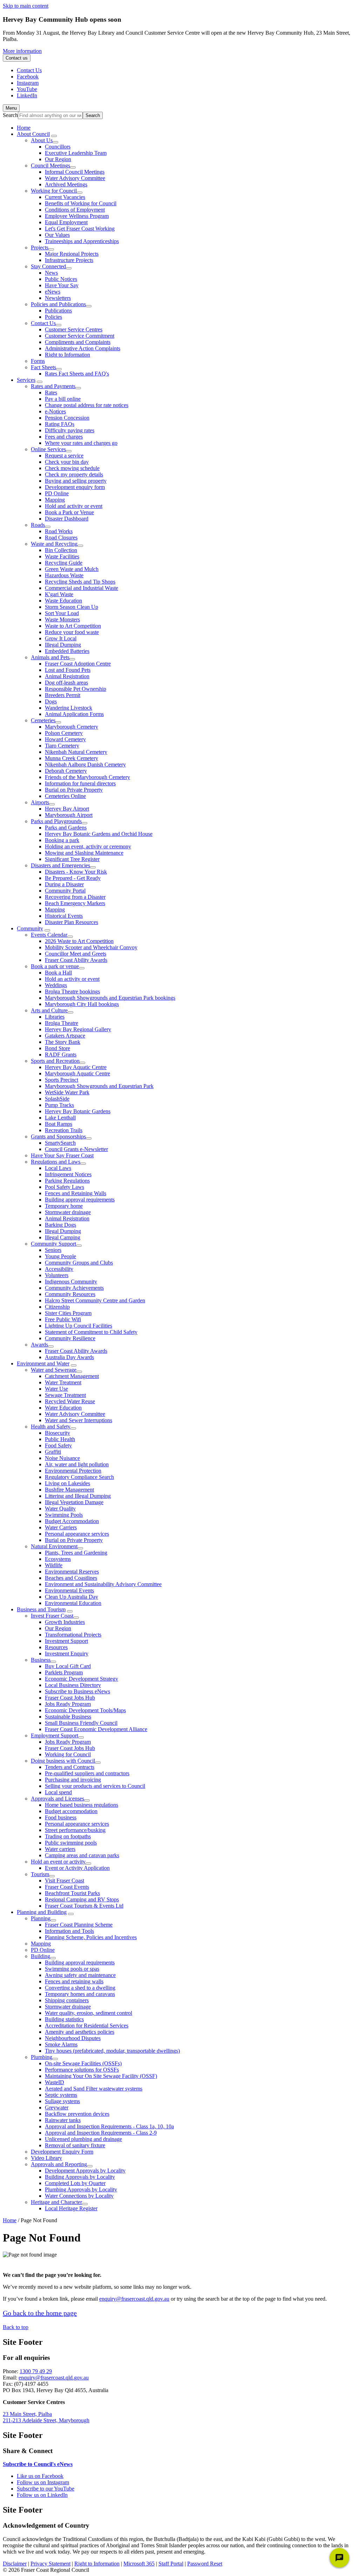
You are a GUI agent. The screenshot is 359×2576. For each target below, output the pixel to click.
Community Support (53, 1244)
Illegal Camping (63, 1237)
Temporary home (64, 1206)
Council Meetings (50, 166)
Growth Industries (65, 1622)
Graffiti (53, 1452)
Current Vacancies (65, 197)
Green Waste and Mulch (72, 569)
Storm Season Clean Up (72, 607)
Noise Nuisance (62, 1458)
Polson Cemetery (64, 733)
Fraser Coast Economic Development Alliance (96, 1729)
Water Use (56, 1389)
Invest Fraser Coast (52, 1616)
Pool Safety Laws (65, 1187)
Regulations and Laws (56, 1162)
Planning (41, 1918)
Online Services (48, 449)
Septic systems (61, 2095)
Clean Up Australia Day (72, 1597)
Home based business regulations (82, 1805)
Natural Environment (54, 1546)
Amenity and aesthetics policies (80, 2032)
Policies (53, 317)
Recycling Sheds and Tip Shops (80, 582)
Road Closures (61, 538)
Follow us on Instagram (43, 2482)
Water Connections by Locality (79, 2196)
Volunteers (57, 1275)
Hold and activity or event (74, 506)
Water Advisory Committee (75, 178)
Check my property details (74, 474)
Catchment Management (72, 1376)
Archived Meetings (66, 184)
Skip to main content (26, 6)
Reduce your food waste (72, 632)
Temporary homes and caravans (80, 1994)
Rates (51, 392)
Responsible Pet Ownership (76, 689)
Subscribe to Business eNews (77, 1691)
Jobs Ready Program (68, 1704)
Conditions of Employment (75, 210)
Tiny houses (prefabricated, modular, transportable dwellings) (112, 2051)
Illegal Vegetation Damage (74, 1502)
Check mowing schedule (72, 468)
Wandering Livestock (69, 708)
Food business (61, 1817)
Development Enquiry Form (62, 2152)
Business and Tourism (41, 1609)
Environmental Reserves (72, 1572)
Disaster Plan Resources (72, 922)
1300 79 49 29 (36, 2371)
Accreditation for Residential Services (87, 2026)
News (51, 273)
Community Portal (65, 891)
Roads (38, 525)
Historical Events (64, 916)
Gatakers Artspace (65, 1036)
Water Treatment (63, 1382)
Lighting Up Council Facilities (79, 1326)
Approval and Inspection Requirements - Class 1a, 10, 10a (109, 2126)
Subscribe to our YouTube (46, 2489)
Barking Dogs (60, 1225)
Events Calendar (49, 935)
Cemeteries (43, 720)
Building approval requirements (80, 1200)
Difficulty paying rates (70, 430)
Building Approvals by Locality (80, 2177)
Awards (39, 1345)
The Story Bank (63, 1042)
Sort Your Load (62, 613)
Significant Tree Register (72, 859)
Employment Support (55, 1735)
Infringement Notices (68, 1174)
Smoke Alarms (61, 2044)
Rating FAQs (60, 424)
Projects (40, 247)
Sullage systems (62, 2101)
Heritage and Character (56, 2202)
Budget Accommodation (72, 1521)
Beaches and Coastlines (71, 1578)
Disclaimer (15, 2564)
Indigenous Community (71, 1282)
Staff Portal (171, 2564)
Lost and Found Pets (68, 670)
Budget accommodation (71, 1811)
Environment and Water (43, 1363)
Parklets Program (64, 1672)
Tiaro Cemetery (62, 746)
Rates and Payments (53, 386)
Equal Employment (66, 222)
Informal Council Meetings (75, 172)
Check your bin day (67, 462)
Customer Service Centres (74, 329)
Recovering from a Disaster (75, 897)
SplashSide (57, 1099)
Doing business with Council (63, 1761)
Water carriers (60, 1849)
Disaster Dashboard (67, 519)
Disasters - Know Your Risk (76, 872)
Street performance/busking (75, 1830)
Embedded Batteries (67, 651)
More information (22, 51)
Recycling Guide (64, 563)
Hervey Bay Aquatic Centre (76, 1067)
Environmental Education (73, 1603)
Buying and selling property (76, 481)
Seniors (53, 1250)
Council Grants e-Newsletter (76, 1149)
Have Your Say (62, 285)
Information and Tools (69, 1931)
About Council (33, 134)
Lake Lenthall (60, 1118)
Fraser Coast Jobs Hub (70, 1698)
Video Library (46, 2158)
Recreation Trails (64, 1130)
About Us (42, 140)
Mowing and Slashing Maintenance (84, 853)
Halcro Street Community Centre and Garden (95, 1300)
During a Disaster (64, 884)
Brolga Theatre (62, 1023)
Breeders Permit (63, 695)
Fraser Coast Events (67, 1887)
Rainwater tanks (63, 2120)
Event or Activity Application (77, 1868)
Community (30, 928)
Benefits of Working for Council (81, 203)
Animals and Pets (50, 657)
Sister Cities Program (68, 1313)
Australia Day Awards (69, 1357)
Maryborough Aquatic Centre (77, 1073)
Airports (40, 802)
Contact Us (43, 323)
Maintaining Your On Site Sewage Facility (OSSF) (101, 2076)
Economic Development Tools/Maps (85, 1710)
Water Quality (60, 1509)
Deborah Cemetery (66, 771)
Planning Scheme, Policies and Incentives (91, 1937)
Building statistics (64, 2019)
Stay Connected (48, 266)
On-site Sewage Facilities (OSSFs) (83, 2063)
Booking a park (62, 840)
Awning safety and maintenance (80, 1975)
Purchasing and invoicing (73, 1780)
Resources (56, 1647)
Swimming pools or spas (72, 1969)
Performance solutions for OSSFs (82, 2070)
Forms (38, 361)
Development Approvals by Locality (85, 2171)
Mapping (55, 500)
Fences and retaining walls (74, 1981)
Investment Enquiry (67, 1654)
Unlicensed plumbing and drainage (83, 2139)
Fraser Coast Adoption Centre (78, 664)
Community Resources (70, 1294)
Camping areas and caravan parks (82, 1855)
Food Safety (58, 1445)
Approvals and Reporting (59, 2164)
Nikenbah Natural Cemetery (76, 752)
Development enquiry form (75, 487)
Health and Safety (51, 1427)
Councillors (58, 147)
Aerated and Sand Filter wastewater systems (94, 2089)
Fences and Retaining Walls (76, 1193)
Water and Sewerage (54, 1370)
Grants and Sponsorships (58, 1137)
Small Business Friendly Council (81, 1723)
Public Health (60, 1439)
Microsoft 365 (139, 2564)
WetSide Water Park (67, 1092)
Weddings (56, 985)
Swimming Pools (64, 1515)
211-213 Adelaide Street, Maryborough (46, 2420)
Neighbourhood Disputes (73, 2038)
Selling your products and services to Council (95, 1786)
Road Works (59, 531)
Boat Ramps (59, 1124)
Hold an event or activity (58, 1862)
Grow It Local (61, 638)
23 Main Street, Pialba (27, 2414)
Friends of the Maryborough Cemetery (87, 777)
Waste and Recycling (54, 544)
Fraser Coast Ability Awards (76, 960)
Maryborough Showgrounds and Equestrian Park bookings (110, 998)
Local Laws (58, 1168)
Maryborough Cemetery (72, 727)
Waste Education (63, 601)
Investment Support (66, 1641)
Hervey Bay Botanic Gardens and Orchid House (99, 834)
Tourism (40, 1874)
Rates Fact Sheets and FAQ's (77, 374)
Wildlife (54, 1565)
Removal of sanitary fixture (75, 2145)
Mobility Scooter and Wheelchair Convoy (91, 947)
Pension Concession (67, 418)
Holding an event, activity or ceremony (88, 846)
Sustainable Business (68, 1717)
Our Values (57, 235)
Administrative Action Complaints (83, 348)
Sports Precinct (62, 1080)
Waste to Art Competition (73, 626)
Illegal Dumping (63, 645)
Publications (58, 311)
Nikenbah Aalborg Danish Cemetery (85, 764)
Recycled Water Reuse (70, 1401)
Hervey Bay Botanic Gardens (78, 1111)
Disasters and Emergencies (60, 865)
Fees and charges (64, 437)
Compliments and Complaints (78, 342)
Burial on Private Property (74, 790)
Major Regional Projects (72, 254)
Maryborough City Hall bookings (82, 1004)
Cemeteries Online (65, 796)
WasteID (55, 2082)
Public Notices (61, 279)
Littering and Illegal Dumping (78, 1496)
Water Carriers (61, 1527)
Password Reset (205, 2564)
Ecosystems (58, 1559)
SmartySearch (60, 1143)
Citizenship (57, 1307)
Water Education (63, 1408)
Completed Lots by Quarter (75, 2183)
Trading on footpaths (68, 1836)
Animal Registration (67, 676)
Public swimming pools (71, 1843)
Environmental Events (69, 1590)
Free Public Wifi (63, 1319)
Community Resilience (70, 1338)
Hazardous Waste (64, 575)
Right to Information (67, 355)
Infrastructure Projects (69, 260)
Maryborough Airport (69, 815)
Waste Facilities (62, 556)
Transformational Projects (73, 1635)
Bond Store (57, 1048)
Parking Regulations (67, 1181)
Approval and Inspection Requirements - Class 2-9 (101, 2133)
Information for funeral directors (80, 783)
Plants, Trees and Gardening (76, 1553)
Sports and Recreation (55, 1061)
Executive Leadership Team (76, 153)
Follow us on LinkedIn (42, 2495)
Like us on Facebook (40, 2476)
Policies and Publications (58, 304)
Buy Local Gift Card (68, 1666)
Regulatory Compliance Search (79, 1477)
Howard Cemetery (65, 739)
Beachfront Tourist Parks (72, 1893)
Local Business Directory (73, 1685)
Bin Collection (61, 550)
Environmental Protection (73, 1471)
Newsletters (58, 298)
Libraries (55, 1017)
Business (41, 1660)
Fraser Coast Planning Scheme (79, 1925)
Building (40, 1956)
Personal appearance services (77, 1534)
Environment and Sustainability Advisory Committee (103, 1584)
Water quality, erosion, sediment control (89, 2013)
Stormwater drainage (68, 1212)
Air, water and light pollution (77, 1464)
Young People (60, 1256)
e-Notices (55, 411)
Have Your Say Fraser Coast (62, 1155)
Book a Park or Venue (69, 512)
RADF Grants (61, 1055)
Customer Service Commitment (80, 336)
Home (10, 2220)
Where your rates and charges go (81, 443)
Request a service (64, 456)
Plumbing (42, 2057)
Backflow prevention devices (77, 2114)
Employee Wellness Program (77, 216)
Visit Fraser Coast (65, 1881)
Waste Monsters (62, 619)
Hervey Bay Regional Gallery (78, 1029)
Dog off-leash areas (66, 683)
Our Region (58, 159)
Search (10, 115)
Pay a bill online (63, 399)
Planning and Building (42, 1912)
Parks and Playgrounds (56, 821)
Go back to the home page (40, 2313)
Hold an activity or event (72, 979)
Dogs (51, 701)
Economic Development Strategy (82, 1679)
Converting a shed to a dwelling (80, 1988)
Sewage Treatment (65, 1395)
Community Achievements (74, 1288)
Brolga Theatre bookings (72, 991)
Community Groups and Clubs (79, 1263)
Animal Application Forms (74, 714)
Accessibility (59, 1269)
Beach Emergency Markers (75, 903)
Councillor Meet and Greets (76, 954)
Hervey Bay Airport (67, 809)
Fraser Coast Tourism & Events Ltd (84, 1906)
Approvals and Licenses (57, 1799)
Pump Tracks (59, 1105)
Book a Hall (58, 973)
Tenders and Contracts (70, 1767)
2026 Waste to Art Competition (79, 941)
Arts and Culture (49, 1010)
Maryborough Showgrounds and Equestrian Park (99, 1086)
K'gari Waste (59, 594)
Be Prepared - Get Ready (73, 878)
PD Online (57, 493)
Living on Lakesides (67, 1483)
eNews (53, 292)
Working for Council (54, 191)
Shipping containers (67, 2000)
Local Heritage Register (71, 2208)
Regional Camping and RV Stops (82, 1899)
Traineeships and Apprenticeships (82, 241)
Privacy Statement (50, 2564)
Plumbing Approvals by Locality (81, 2189)
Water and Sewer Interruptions (79, 1420)
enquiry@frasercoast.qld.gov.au (134, 2299)
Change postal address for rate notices (87, 405)
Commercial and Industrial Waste (82, 588)
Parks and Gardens (66, 828)
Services (26, 380)
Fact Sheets (43, 367)
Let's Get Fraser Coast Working (80, 229)
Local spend (58, 1792)
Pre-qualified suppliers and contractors (87, 1773)
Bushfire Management (69, 1490)
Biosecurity (57, 1433)
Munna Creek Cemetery (72, 758)
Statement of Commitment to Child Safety (91, 1332)
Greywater (57, 2107)
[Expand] (54, 136)
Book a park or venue (55, 966)
